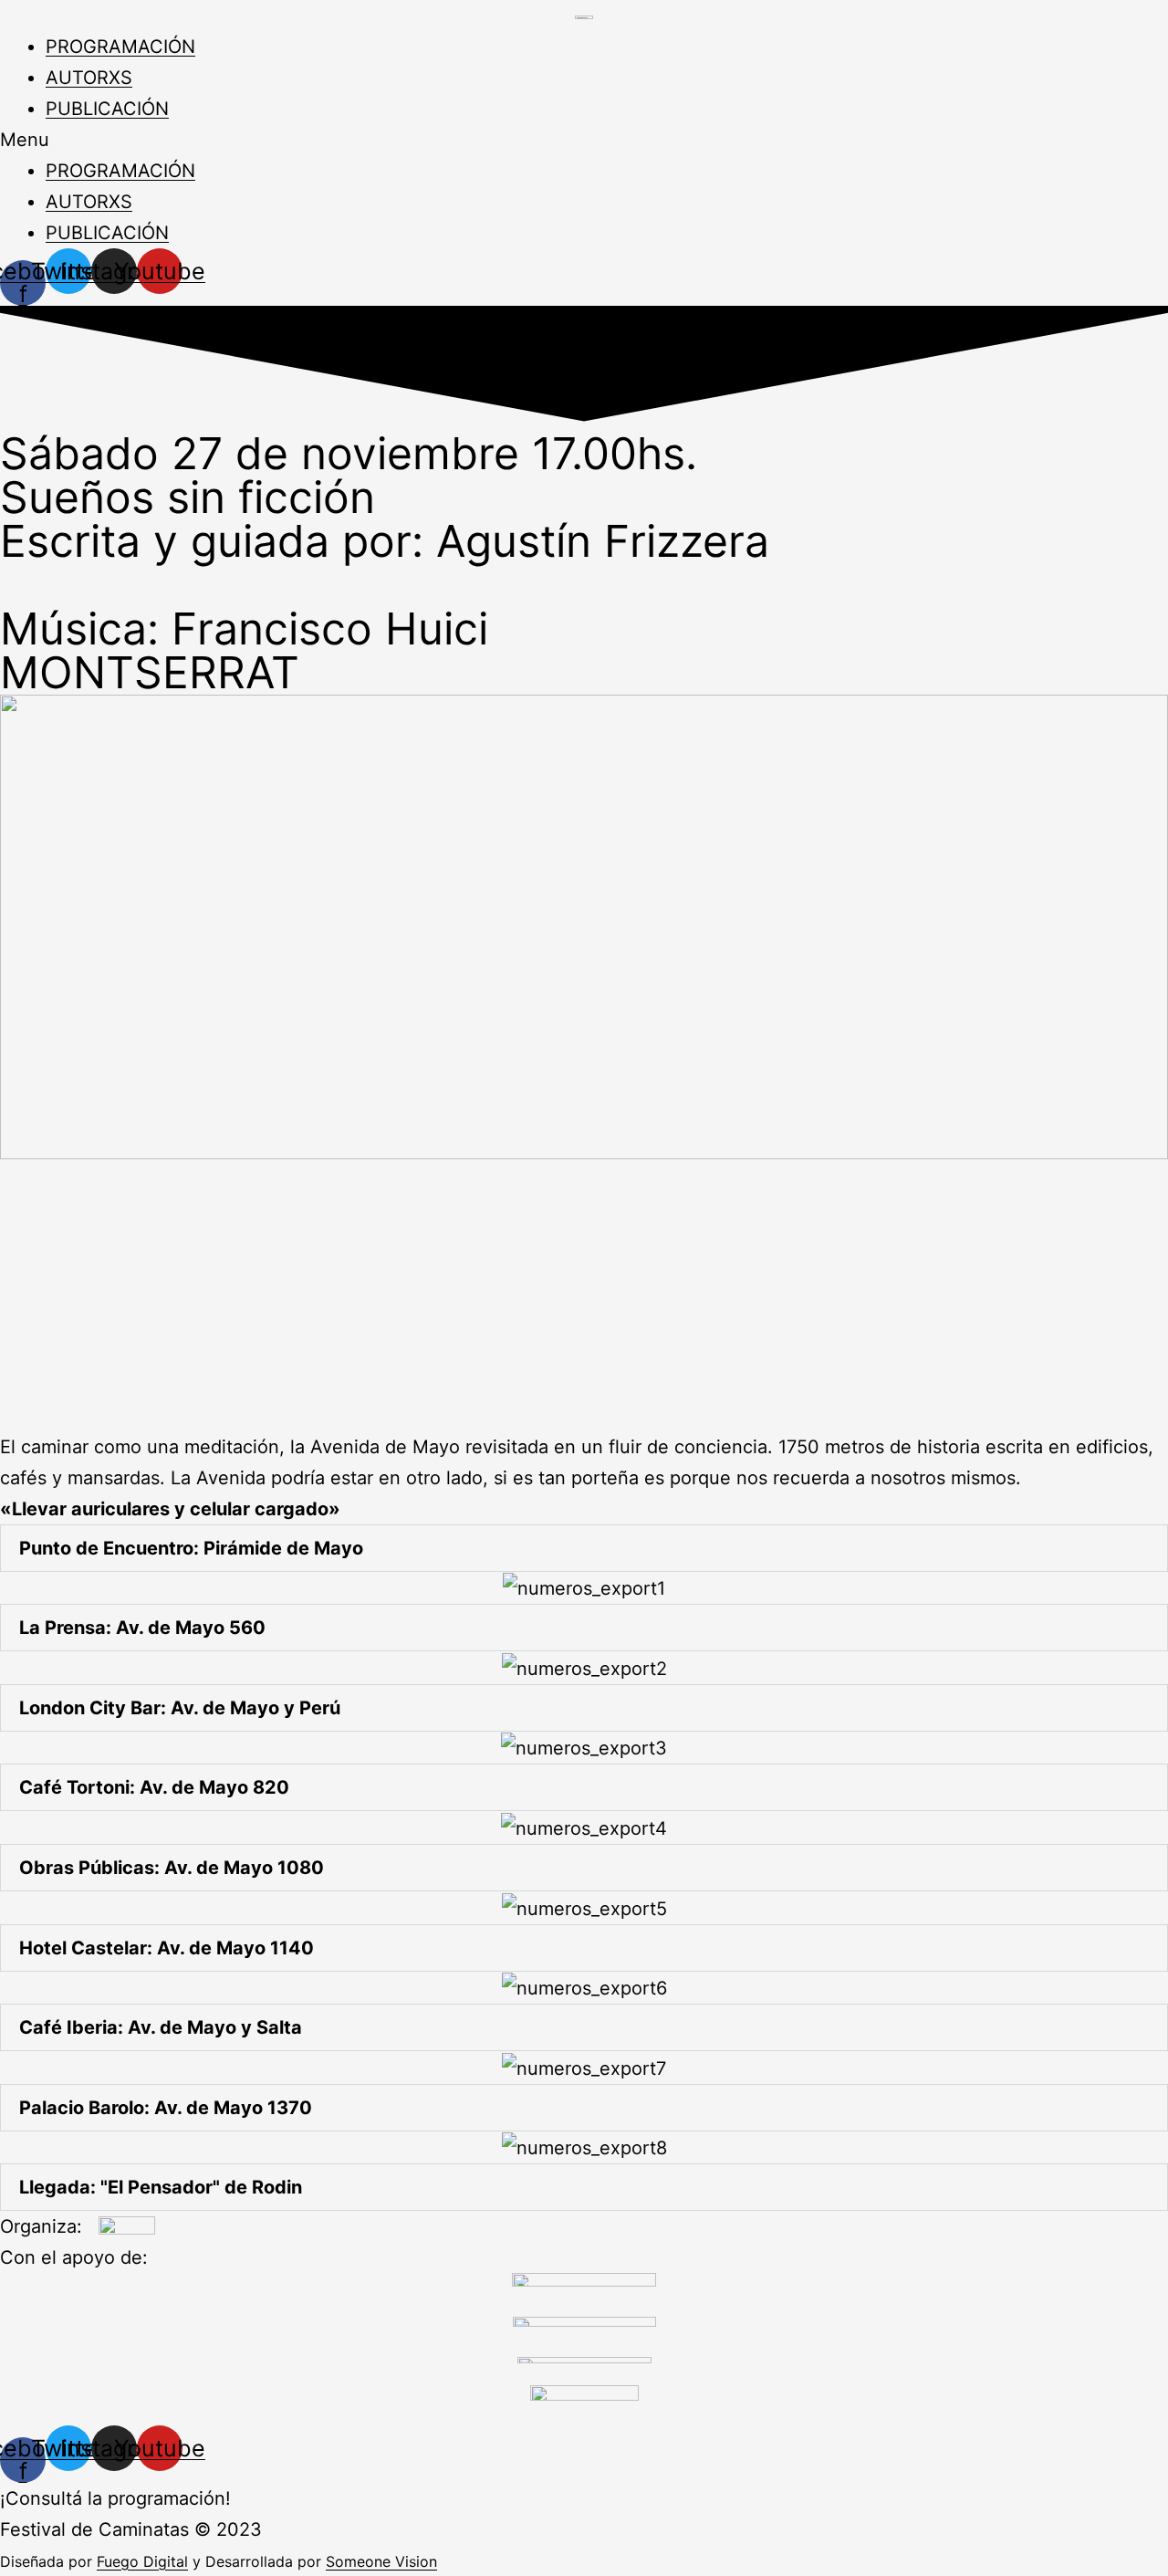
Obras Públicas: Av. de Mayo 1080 (172, 1868)
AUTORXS (89, 78)
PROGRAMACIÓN (120, 47)
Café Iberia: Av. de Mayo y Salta (161, 2027)
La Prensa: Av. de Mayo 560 (142, 1628)
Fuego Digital (142, 2561)
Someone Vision (381, 2561)
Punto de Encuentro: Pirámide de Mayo (191, 1548)
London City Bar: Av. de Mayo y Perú (180, 1708)
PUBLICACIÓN (107, 109)
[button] (584, 140)
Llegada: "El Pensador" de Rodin (161, 2187)
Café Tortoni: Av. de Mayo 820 (154, 1787)
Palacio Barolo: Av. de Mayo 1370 (166, 2108)
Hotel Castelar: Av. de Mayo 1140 (167, 1948)
